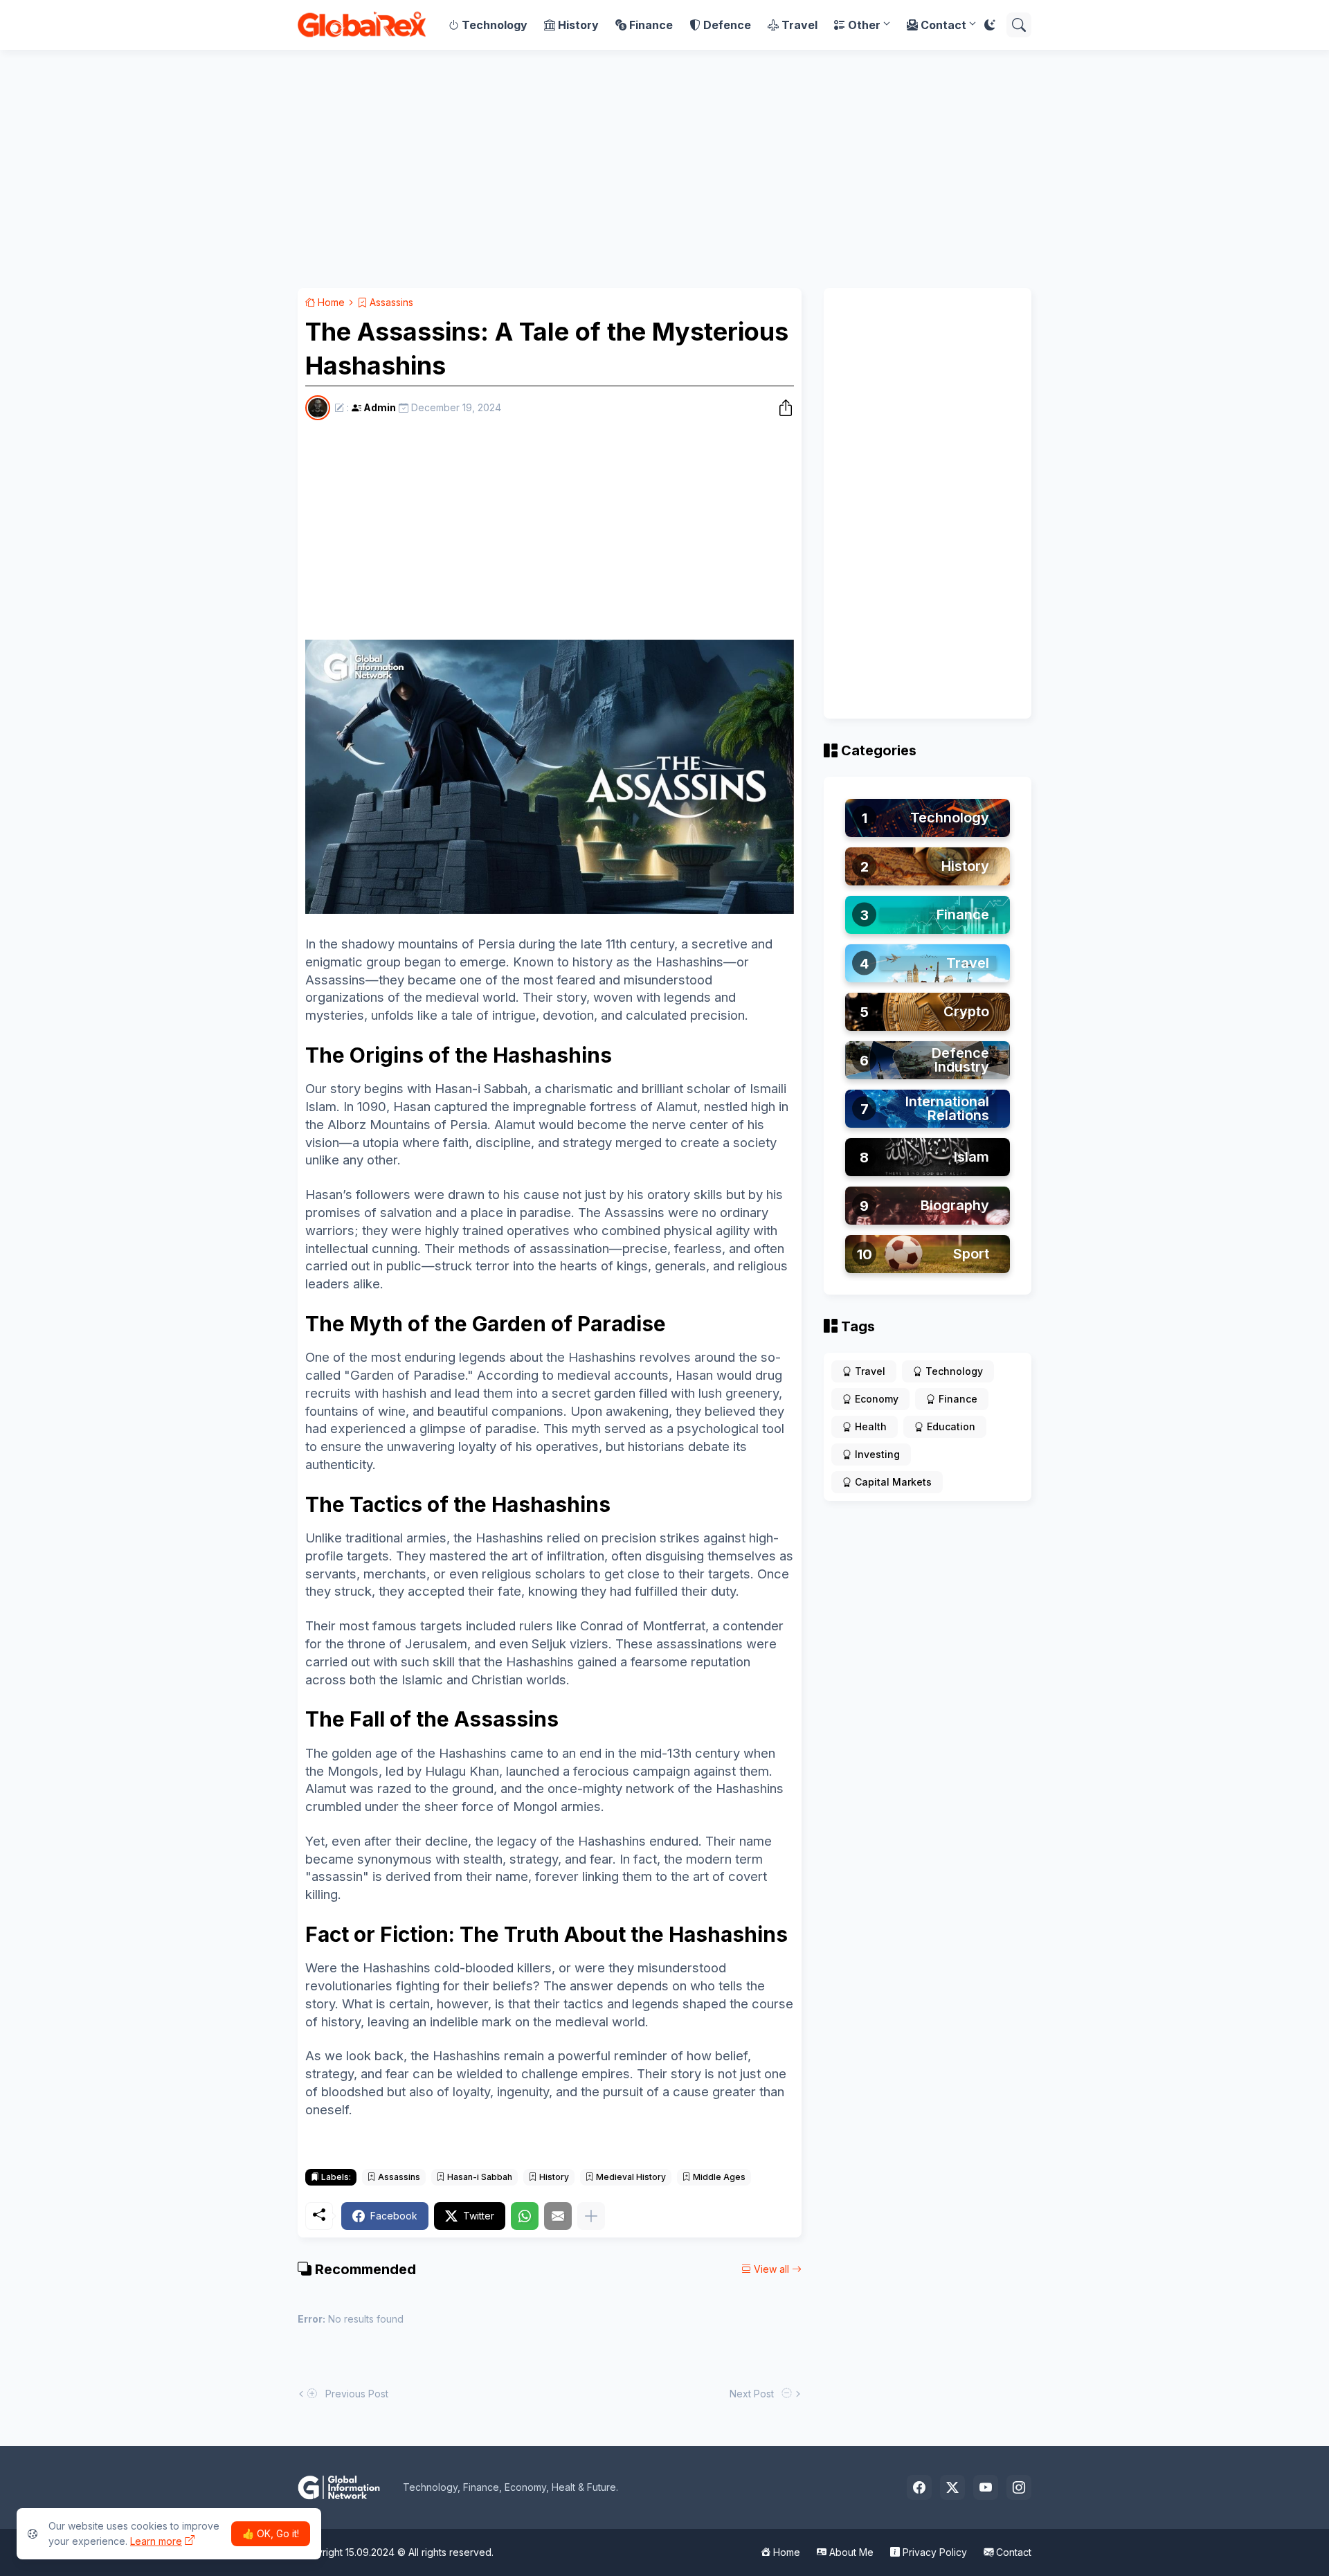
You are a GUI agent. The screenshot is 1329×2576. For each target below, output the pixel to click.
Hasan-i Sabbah (479, 2177)
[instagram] (1019, 2487)
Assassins (390, 302)
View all (771, 2269)
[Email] (558, 2216)
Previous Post (354, 2394)
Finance (651, 25)
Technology (495, 25)
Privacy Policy (933, 2552)
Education (951, 1426)
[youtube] (986, 2487)
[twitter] (952, 2487)
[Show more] (591, 2216)
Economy (877, 1399)
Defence (727, 25)
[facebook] (919, 2487)
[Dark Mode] (990, 25)
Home (330, 302)
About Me (850, 2552)
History (578, 25)
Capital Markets (893, 1482)
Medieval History (630, 2177)
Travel (799, 25)
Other (864, 25)
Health (871, 1426)
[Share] (781, 408)
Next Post (754, 2394)
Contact (943, 25)
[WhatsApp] (525, 2216)
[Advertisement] (664, 169)
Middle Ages (718, 2177)
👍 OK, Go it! (271, 2533)
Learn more (156, 2541)
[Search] (1019, 25)
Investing (877, 1454)
